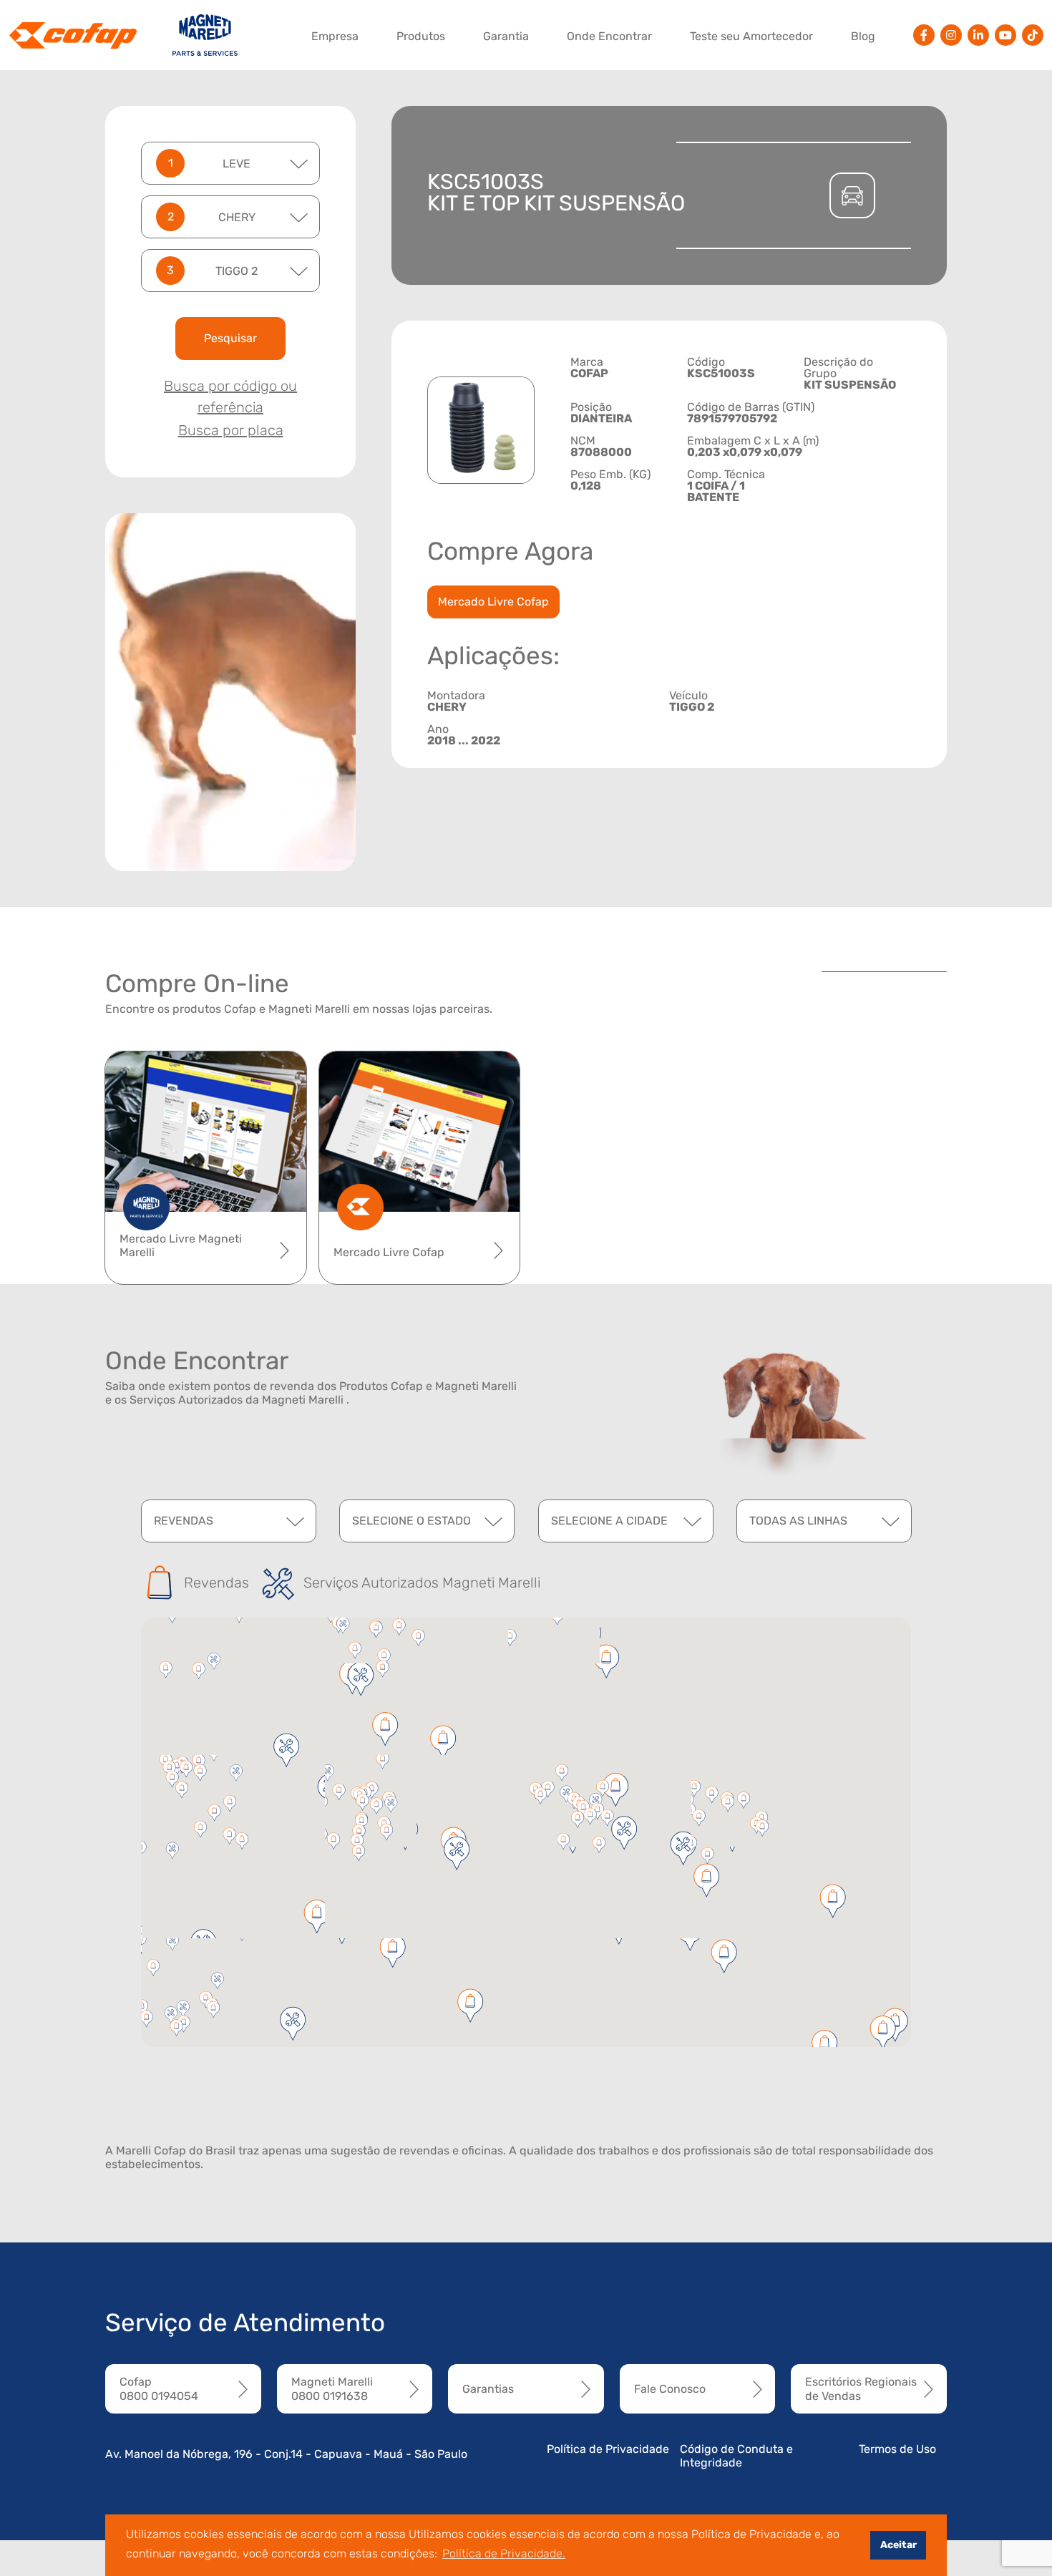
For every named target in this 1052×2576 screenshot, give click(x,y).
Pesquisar (230, 338)
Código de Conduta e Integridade (736, 2456)
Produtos (421, 36)
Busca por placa (231, 430)
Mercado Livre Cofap (493, 602)
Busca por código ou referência (230, 397)
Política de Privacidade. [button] (504, 2553)
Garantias (488, 2389)
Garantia (506, 36)
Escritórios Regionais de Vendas (861, 2388)
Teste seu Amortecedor (751, 36)
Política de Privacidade (608, 2449)
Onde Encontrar (609, 36)
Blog (863, 36)
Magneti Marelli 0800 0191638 (332, 2388)
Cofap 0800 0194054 (159, 2388)
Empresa (335, 36)
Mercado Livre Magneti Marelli (181, 1245)
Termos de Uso (897, 2449)
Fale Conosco (670, 2389)
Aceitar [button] (898, 2545)
